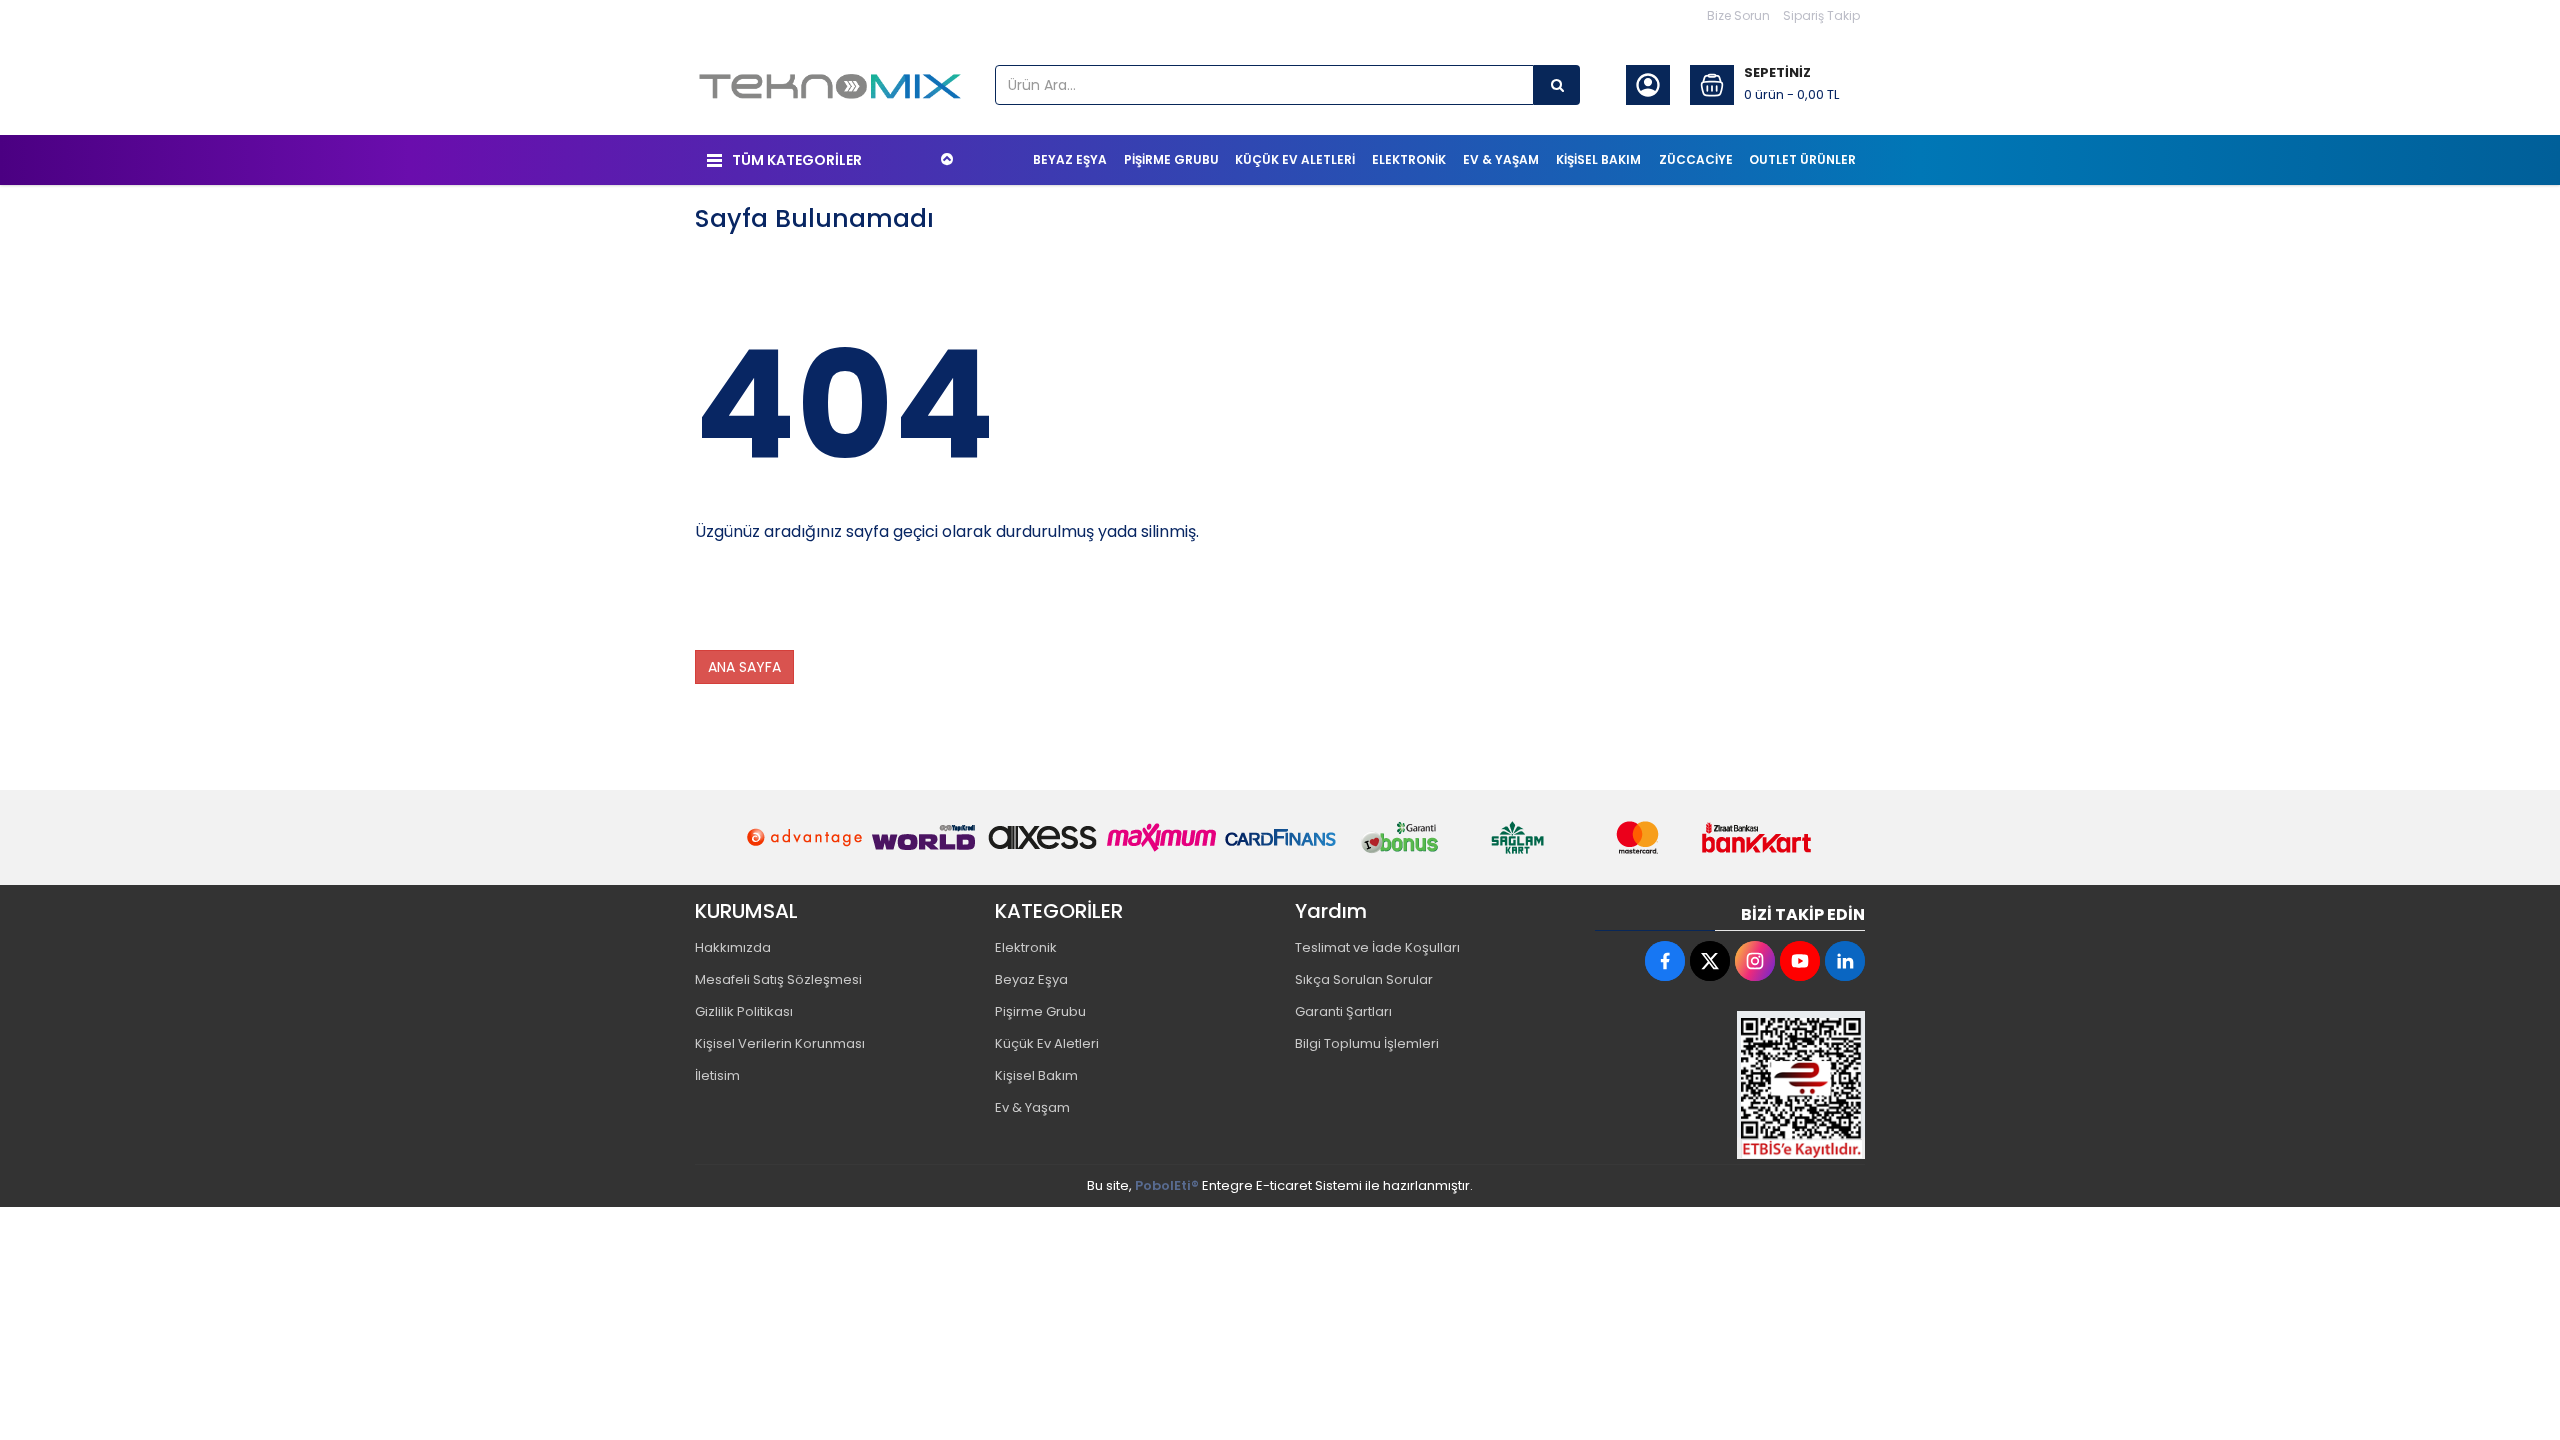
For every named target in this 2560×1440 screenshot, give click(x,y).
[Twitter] (1710, 961)
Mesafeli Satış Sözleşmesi (778, 979)
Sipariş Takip (1821, 15)
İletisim (717, 1075)
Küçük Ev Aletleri (1047, 1043)
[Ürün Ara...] (1557, 85)
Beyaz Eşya (1031, 979)
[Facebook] (1665, 961)
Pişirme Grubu (1040, 1011)
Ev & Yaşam (1032, 1107)
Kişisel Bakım (1036, 1075)
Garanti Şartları (1343, 1011)
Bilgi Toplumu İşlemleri (1367, 1043)
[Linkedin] (1845, 961)
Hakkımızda (733, 947)
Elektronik (1026, 947)
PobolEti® (1167, 1185)
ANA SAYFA (744, 667)
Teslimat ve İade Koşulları (1377, 947)
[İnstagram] (1755, 961)
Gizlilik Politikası (744, 1011)
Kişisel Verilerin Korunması (780, 1043)
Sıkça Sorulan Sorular (1364, 979)
